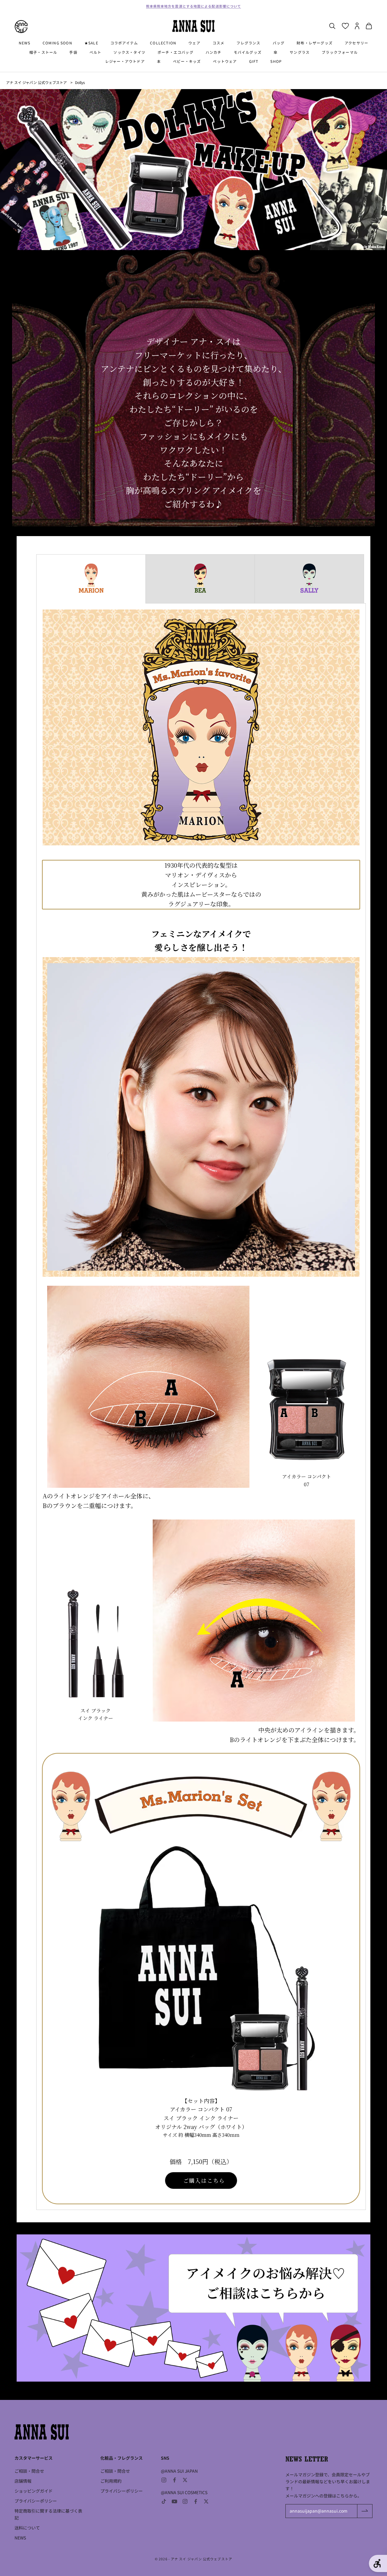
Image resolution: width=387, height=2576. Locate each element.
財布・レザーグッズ (315, 43)
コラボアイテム (124, 43)
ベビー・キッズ (187, 61)
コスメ (219, 43)
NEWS (25, 43)
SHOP (276, 61)
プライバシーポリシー (36, 2501)
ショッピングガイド (34, 2491)
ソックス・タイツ (129, 52)
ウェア (194, 43)
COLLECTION (163, 43)
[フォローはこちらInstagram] (164, 2480)
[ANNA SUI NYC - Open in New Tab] (21, 27)
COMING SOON (57, 43)
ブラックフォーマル (340, 52)
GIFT (254, 61)
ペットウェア (225, 61)
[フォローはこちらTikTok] (164, 2501)
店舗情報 (23, 2481)
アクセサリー (356, 43)
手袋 (73, 52)
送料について (27, 2528)
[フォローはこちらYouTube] (174, 2501)
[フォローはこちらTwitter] (185, 2480)
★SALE (91, 43)
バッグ (279, 43)
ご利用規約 (111, 2481)
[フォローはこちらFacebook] (174, 2480)
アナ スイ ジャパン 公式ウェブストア (36, 82)
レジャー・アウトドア (125, 61)
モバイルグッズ (248, 52)
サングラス (300, 52)
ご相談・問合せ (29, 2471)
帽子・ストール (43, 52)
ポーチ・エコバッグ (176, 52)
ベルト (96, 52)
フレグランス (248, 43)
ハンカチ (214, 52)
